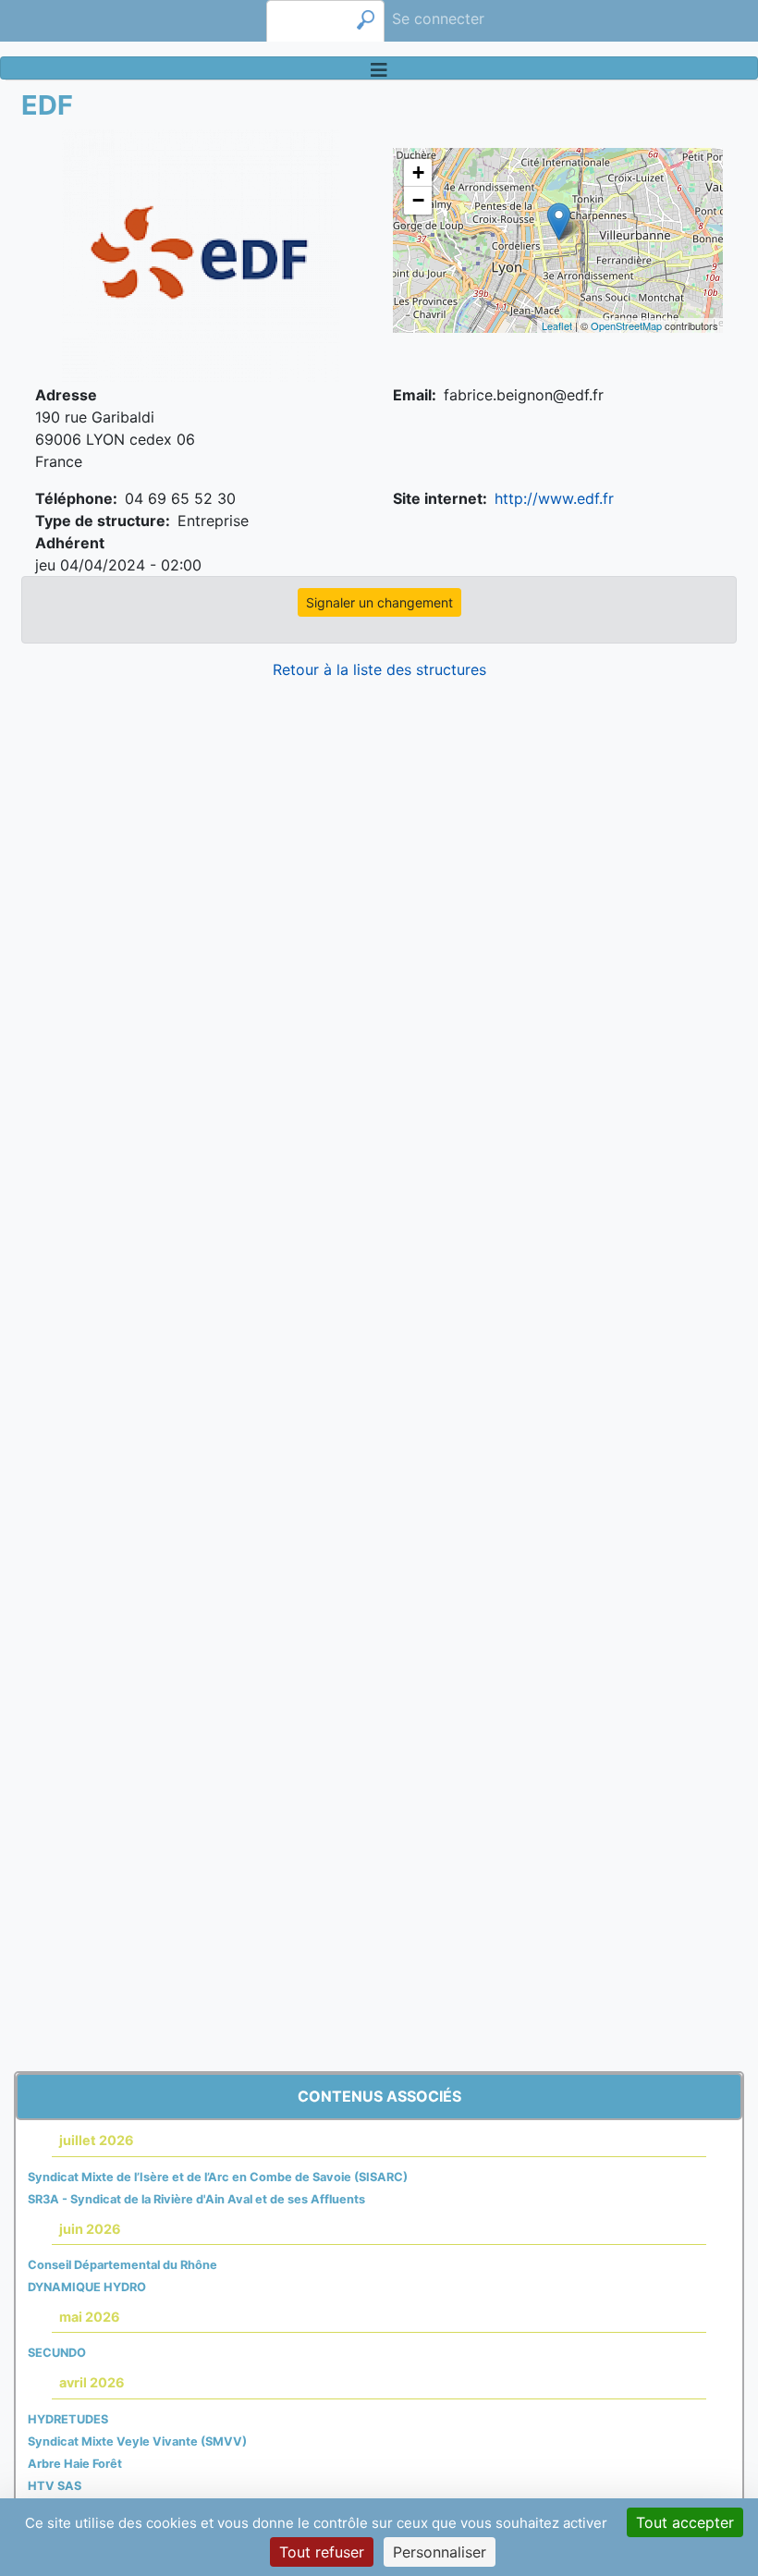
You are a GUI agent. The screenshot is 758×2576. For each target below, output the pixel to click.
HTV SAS (55, 2486)
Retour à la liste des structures (379, 669)
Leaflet (557, 325)
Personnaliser (440, 2552)
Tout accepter (685, 2522)
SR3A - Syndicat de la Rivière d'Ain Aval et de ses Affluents (196, 2199)
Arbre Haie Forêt (75, 2464)
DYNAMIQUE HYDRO (87, 2287)
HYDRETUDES (68, 2419)
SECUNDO (57, 2353)
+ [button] (418, 172)
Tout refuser (322, 2552)
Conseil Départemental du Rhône (122, 2265)
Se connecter (438, 18)
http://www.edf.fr (554, 498)
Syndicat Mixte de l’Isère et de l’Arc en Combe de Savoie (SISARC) (218, 2177)
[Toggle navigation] (379, 68)
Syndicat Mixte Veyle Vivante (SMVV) (137, 2441)
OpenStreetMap (626, 325)
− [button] (418, 200)
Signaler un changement (379, 602)
